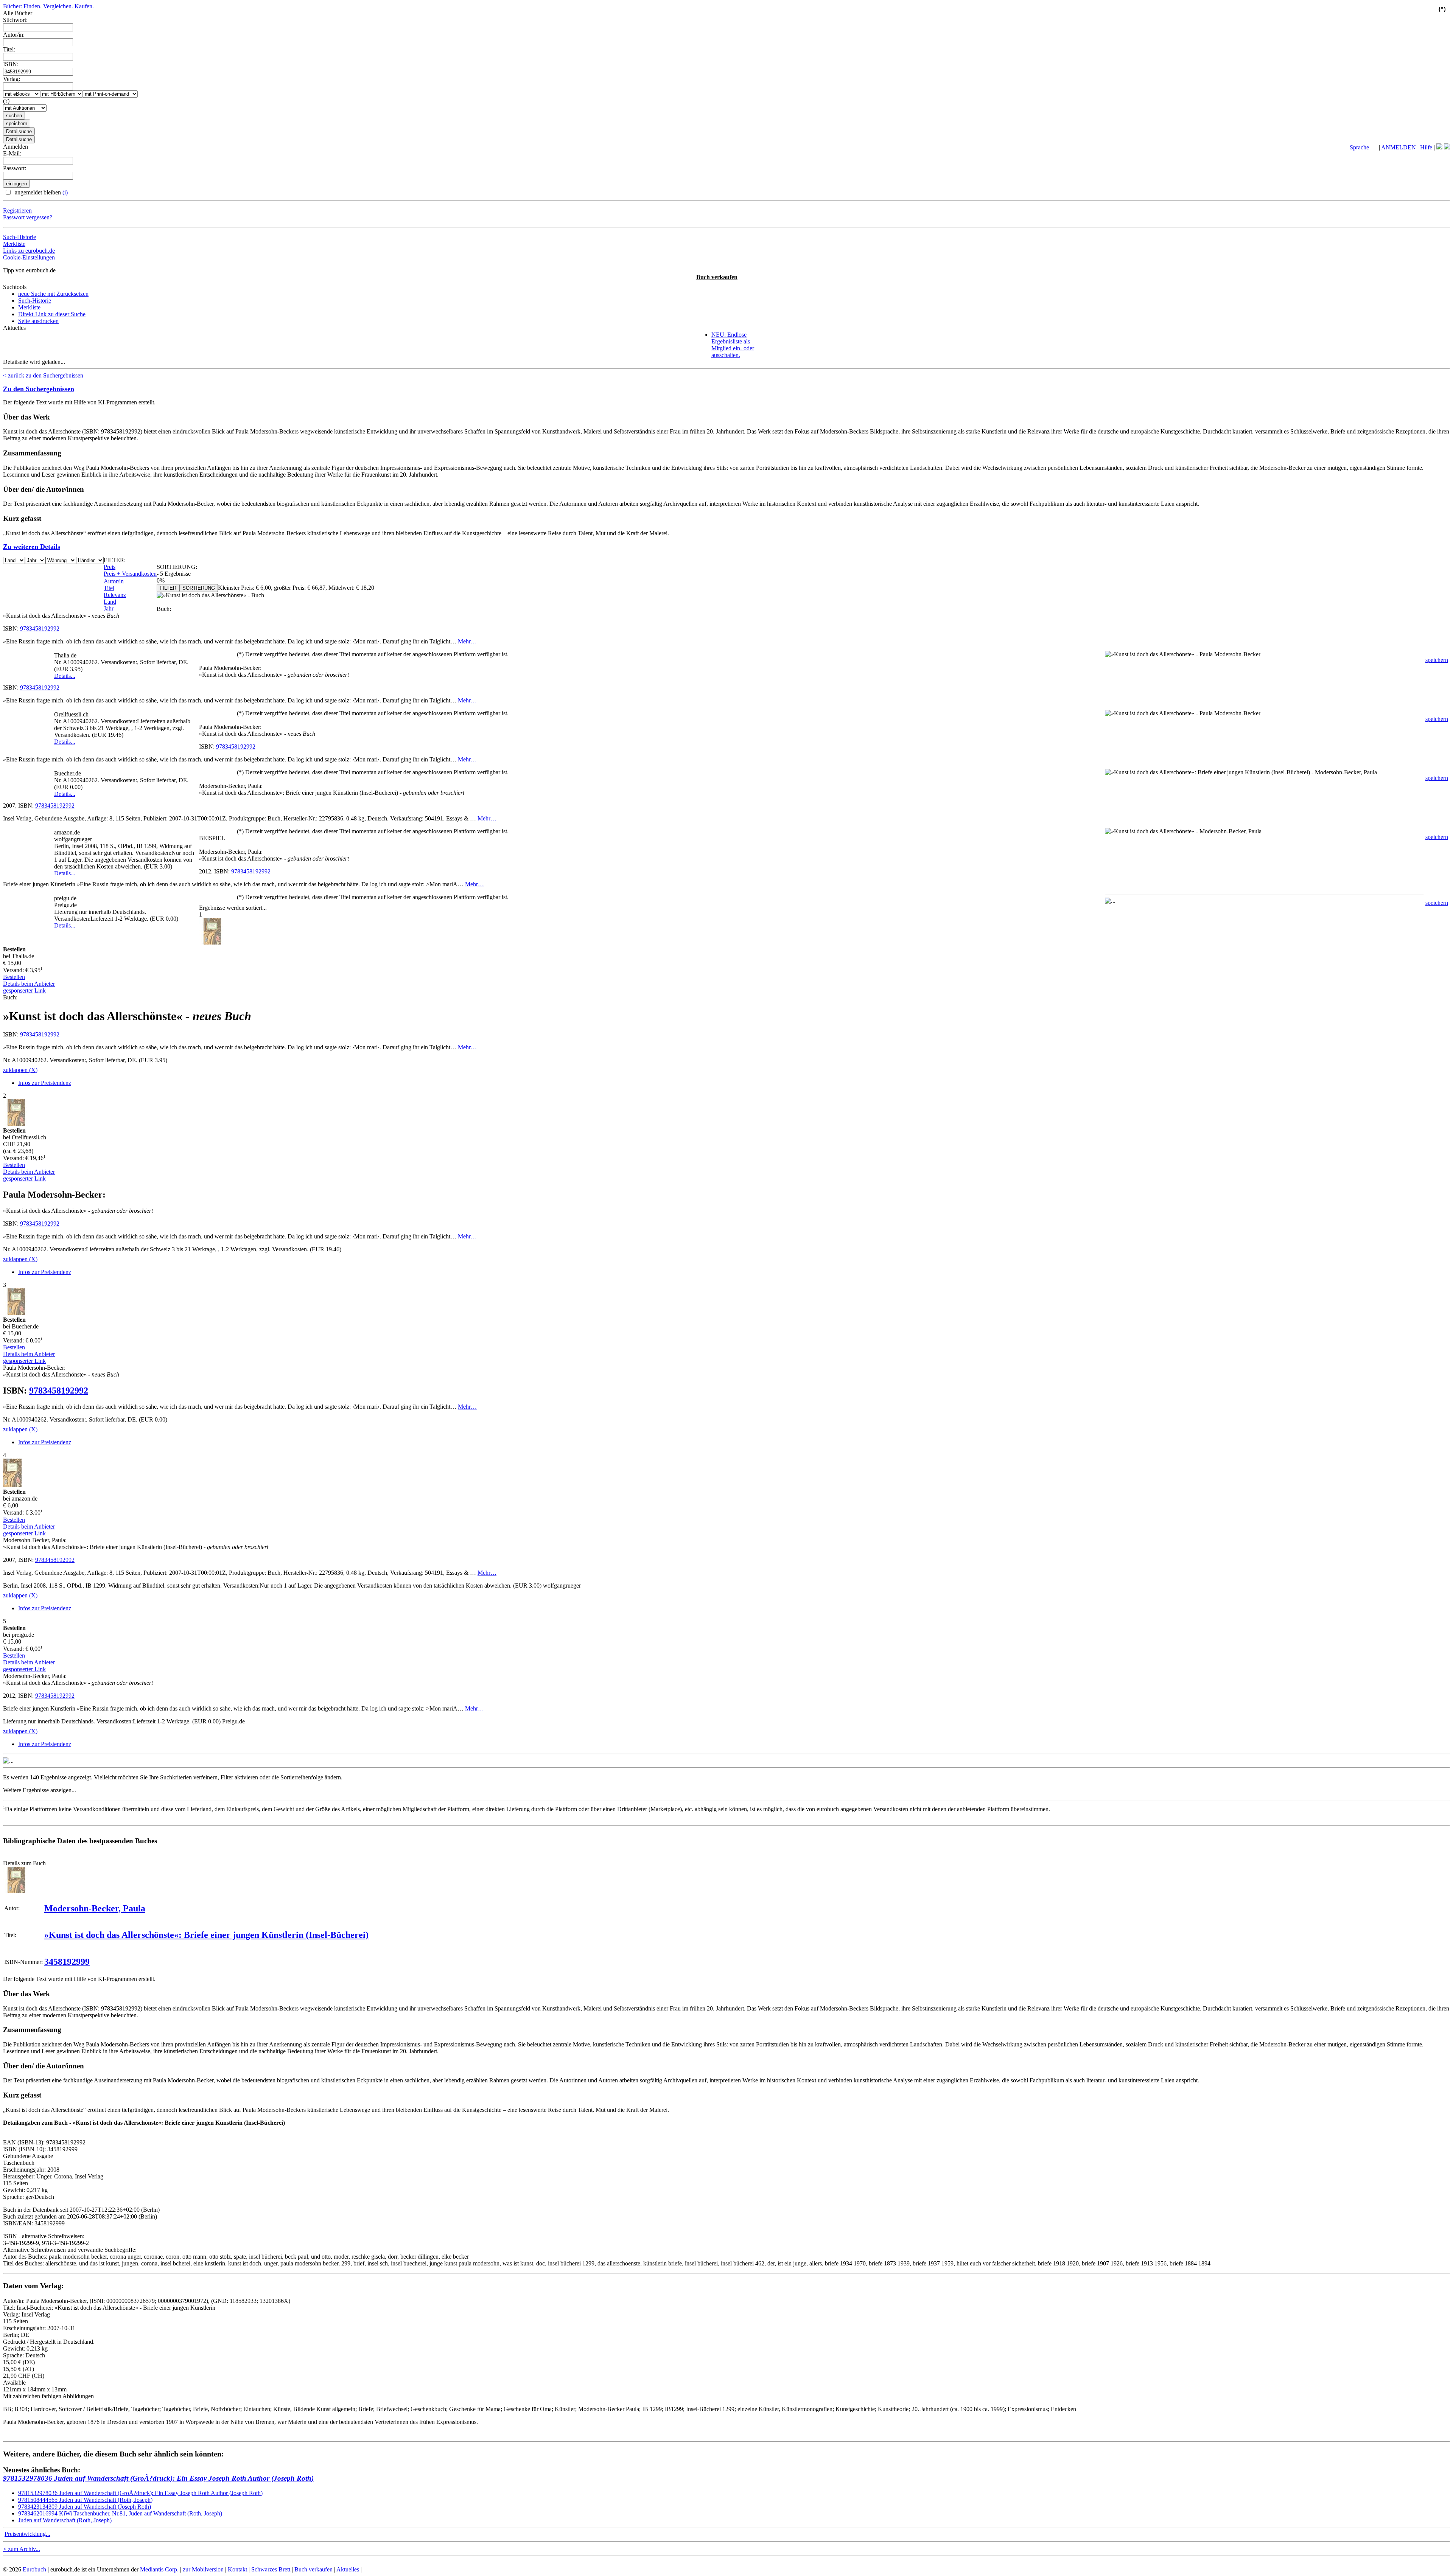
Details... (65, 676)
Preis (110, 567)
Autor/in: (14, 35)
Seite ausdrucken (38, 321)
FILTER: (115, 560)
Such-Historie (19, 237)
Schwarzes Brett (271, 2569)
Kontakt (237, 2569)
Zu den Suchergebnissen (39, 389)
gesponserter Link (24, 990)
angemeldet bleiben (40, 192)
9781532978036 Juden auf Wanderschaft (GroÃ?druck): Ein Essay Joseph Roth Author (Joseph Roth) (158, 2478)
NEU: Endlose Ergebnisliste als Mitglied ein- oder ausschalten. (733, 345)
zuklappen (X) (20, 1070)
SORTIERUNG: (177, 567)
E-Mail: (12, 153)
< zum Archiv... (22, 2549)
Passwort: (15, 168)
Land (110, 602)
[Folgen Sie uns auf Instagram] (1447, 147)
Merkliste (14, 244)
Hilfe (1426, 147)
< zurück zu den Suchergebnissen (43, 375)
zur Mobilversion (203, 2569)
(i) (65, 192)
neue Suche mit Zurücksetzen (53, 294)
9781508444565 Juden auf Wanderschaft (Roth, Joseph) (85, 2500)
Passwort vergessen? (28, 217)
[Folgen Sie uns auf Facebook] (1439, 147)
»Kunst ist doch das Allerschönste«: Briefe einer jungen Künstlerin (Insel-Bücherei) (206, 1935)
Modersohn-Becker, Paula (95, 1908)
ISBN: (11, 64)
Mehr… (467, 641)
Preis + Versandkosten (130, 574)
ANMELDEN (1399, 147)
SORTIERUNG (199, 588)
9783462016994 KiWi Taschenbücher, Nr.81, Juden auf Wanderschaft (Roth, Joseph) (120, 2513)
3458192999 (67, 1962)
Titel (109, 588)
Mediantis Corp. (159, 2569)
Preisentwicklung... (27, 2534)
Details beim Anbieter (29, 984)
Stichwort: (15, 20)
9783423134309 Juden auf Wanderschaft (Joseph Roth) (85, 2507)
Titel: (9, 49)
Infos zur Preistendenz (45, 1083)
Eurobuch (34, 2569)
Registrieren (17, 211)
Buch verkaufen (717, 277)
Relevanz (115, 595)
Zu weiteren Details (32, 547)
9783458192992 (40, 628)
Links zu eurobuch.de (29, 251)
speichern (1437, 660)
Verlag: (12, 79)
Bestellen (14, 977)
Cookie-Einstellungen (29, 257)
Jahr (109, 608)
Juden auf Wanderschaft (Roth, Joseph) (65, 2520)
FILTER (168, 588)
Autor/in (114, 581)
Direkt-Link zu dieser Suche (52, 314)
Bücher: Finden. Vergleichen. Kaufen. (48, 6)
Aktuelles (348, 2569)
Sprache (1359, 147)
